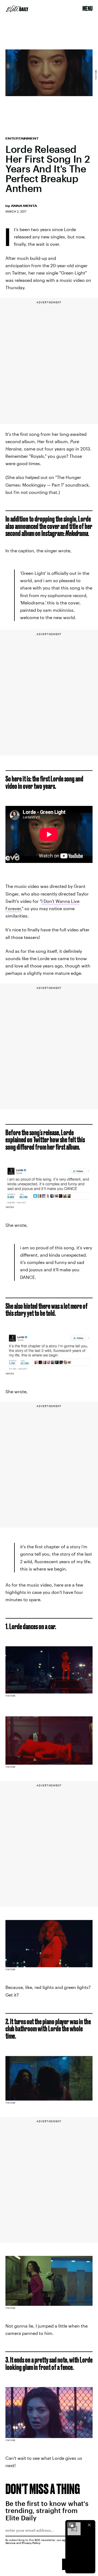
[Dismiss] (89, 2525)
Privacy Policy (31, 2543)
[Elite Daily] (17, 9)
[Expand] (71, 2525)
